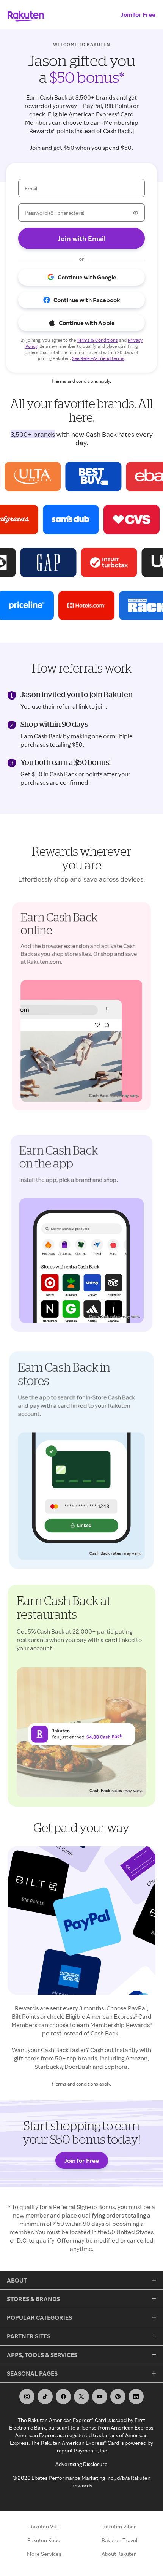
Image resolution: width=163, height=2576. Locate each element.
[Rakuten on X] (81, 2397)
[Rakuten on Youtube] (100, 2397)
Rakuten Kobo (44, 2540)
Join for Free (138, 14)
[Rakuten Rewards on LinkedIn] (136, 2397)
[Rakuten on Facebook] (63, 2397)
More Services (44, 2554)
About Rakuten (119, 2554)
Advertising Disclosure (81, 2464)
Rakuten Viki (44, 2526)
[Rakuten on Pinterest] (118, 2397)
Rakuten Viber (119, 2526)
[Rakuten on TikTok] (45, 2397)
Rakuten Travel (119, 2540)
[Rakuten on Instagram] (27, 2397)
